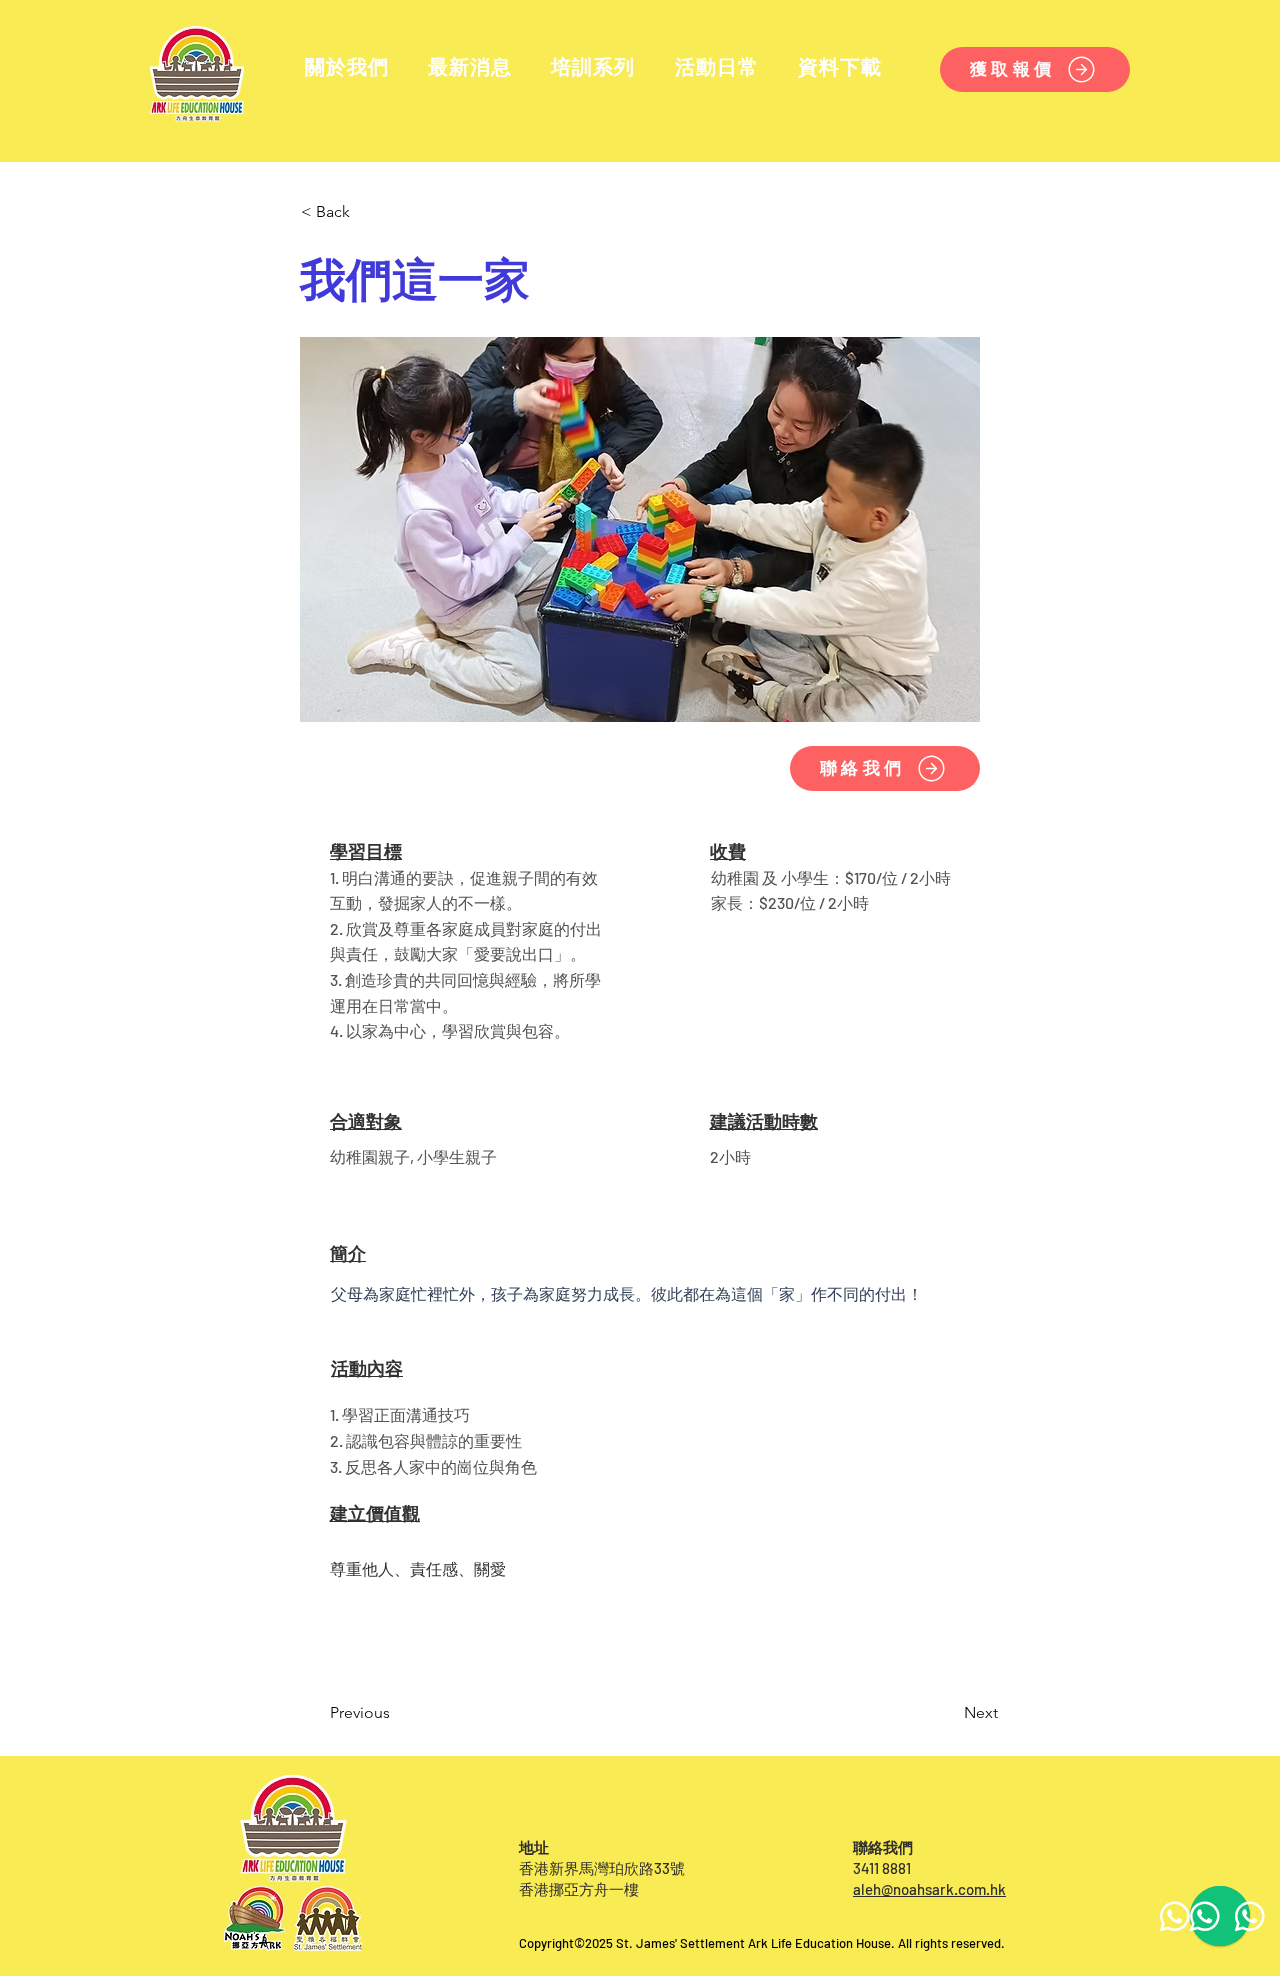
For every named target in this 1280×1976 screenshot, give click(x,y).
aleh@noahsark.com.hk (929, 1889)
